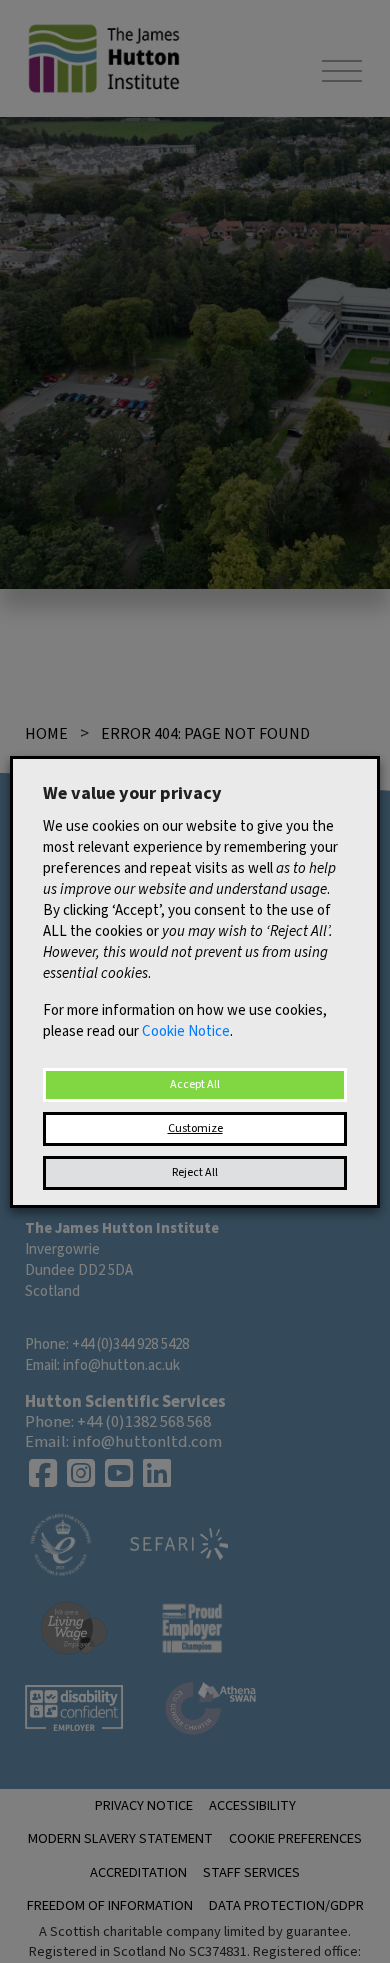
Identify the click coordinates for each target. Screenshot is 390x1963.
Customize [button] (195, 1128)
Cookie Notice (186, 1031)
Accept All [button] (195, 1084)
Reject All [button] (195, 1172)
